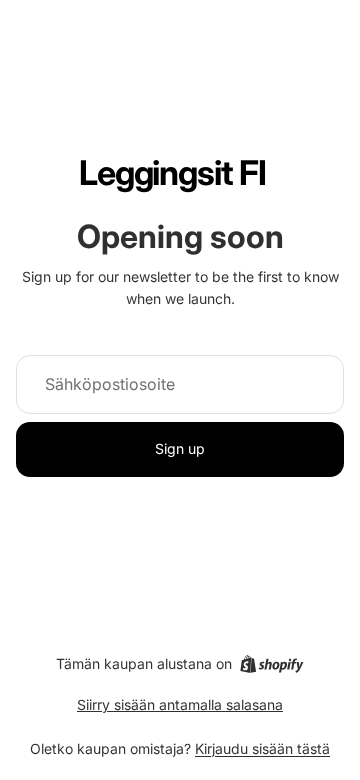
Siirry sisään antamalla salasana (180, 704)
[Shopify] (271, 664)
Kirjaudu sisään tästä (262, 748)
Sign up (180, 448)
